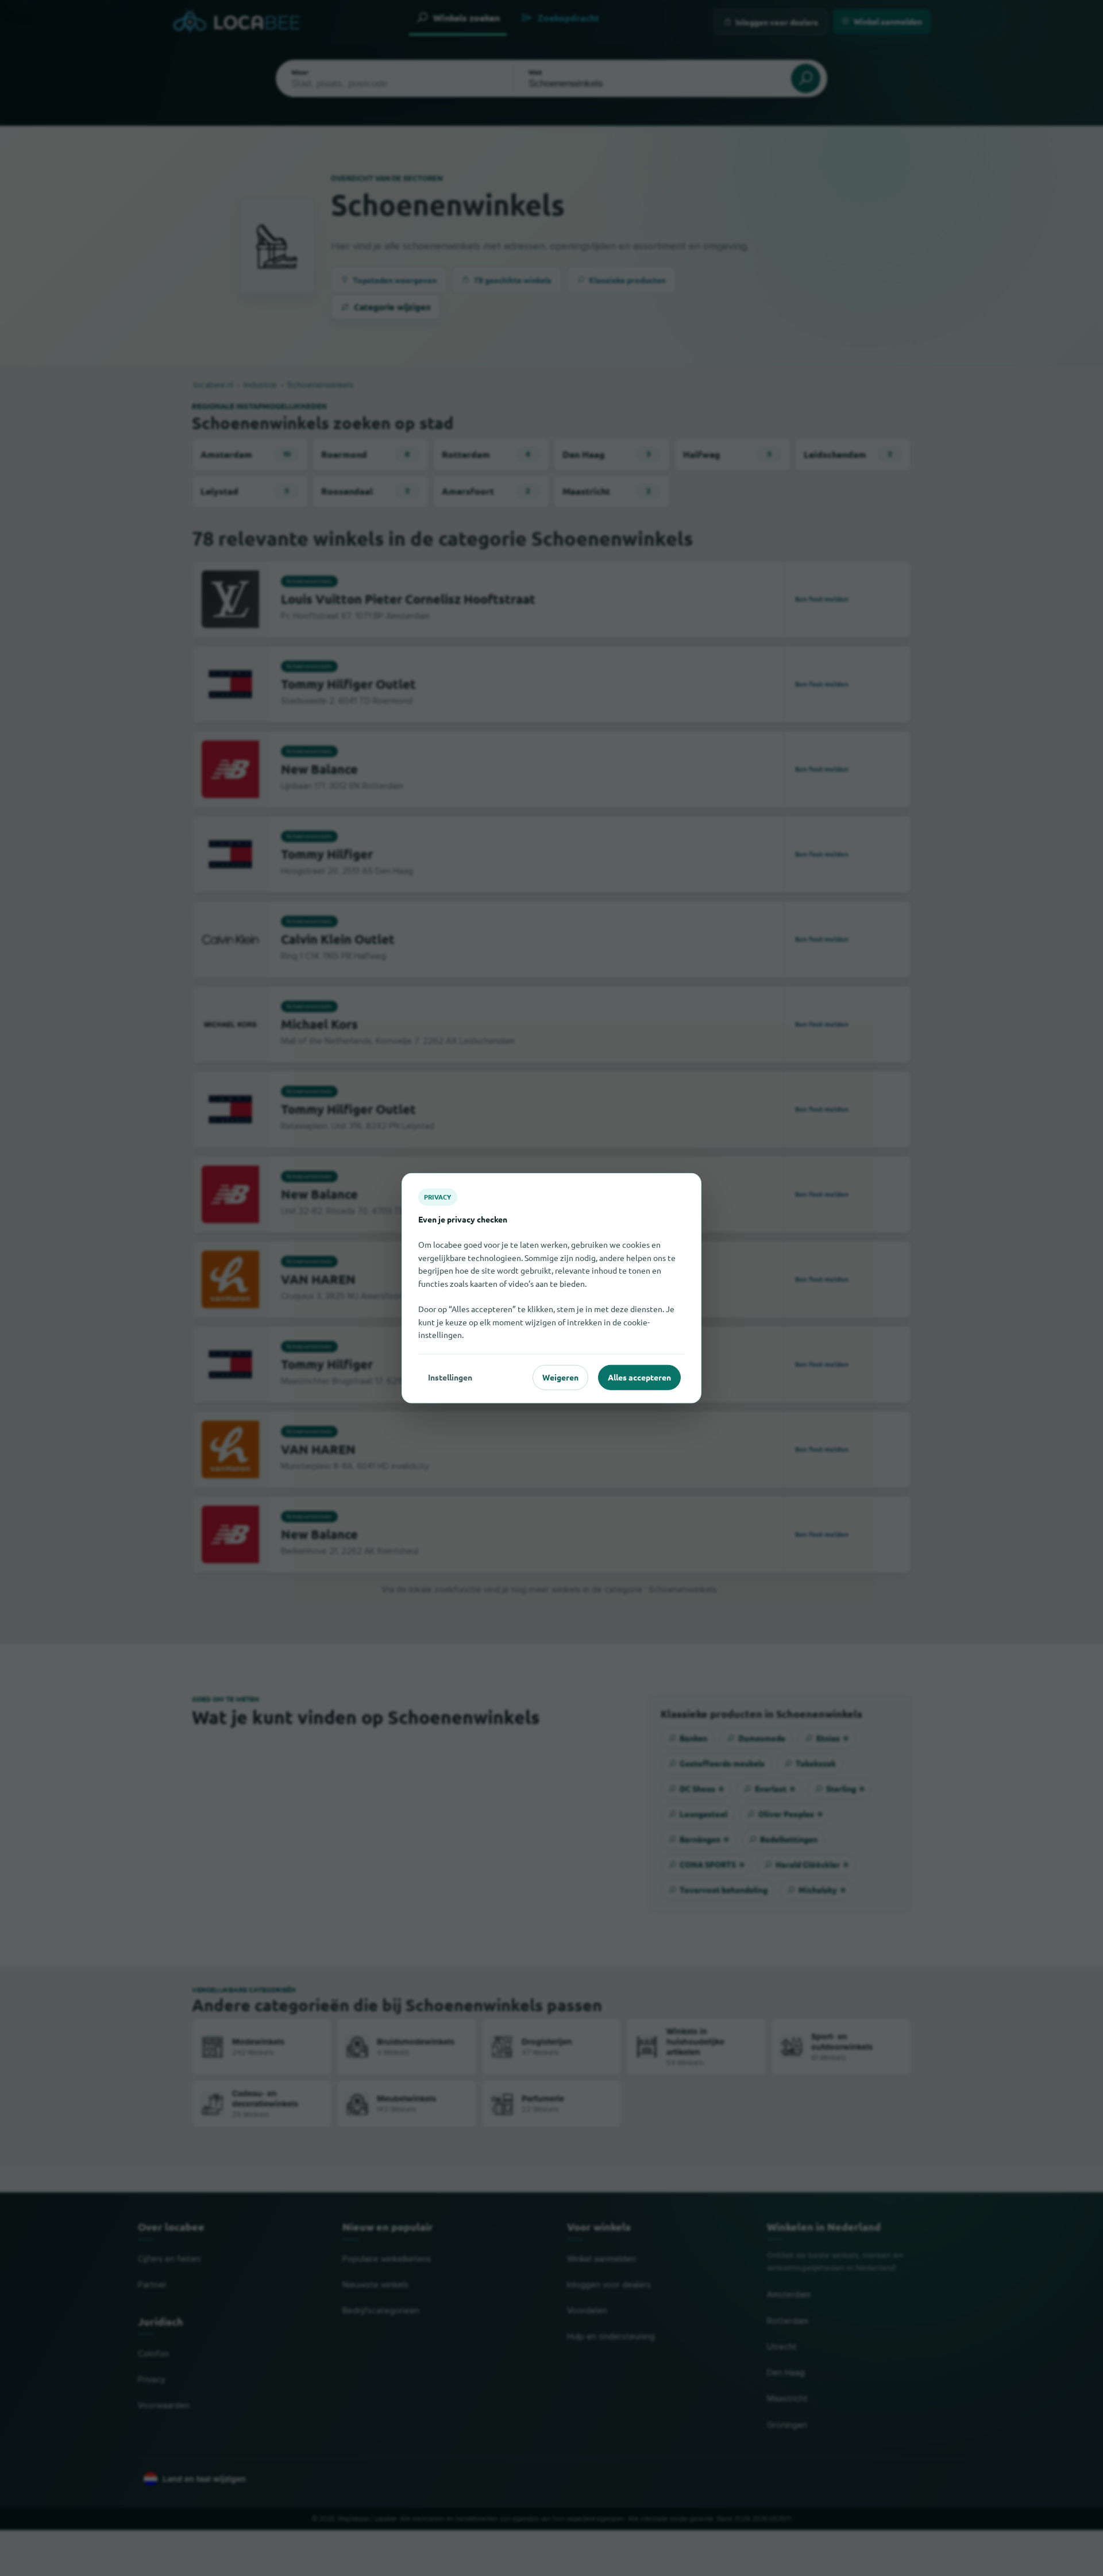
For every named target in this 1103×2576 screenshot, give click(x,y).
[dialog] (551, 1288)
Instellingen (450, 1377)
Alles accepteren (639, 1377)
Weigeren (560, 1377)
